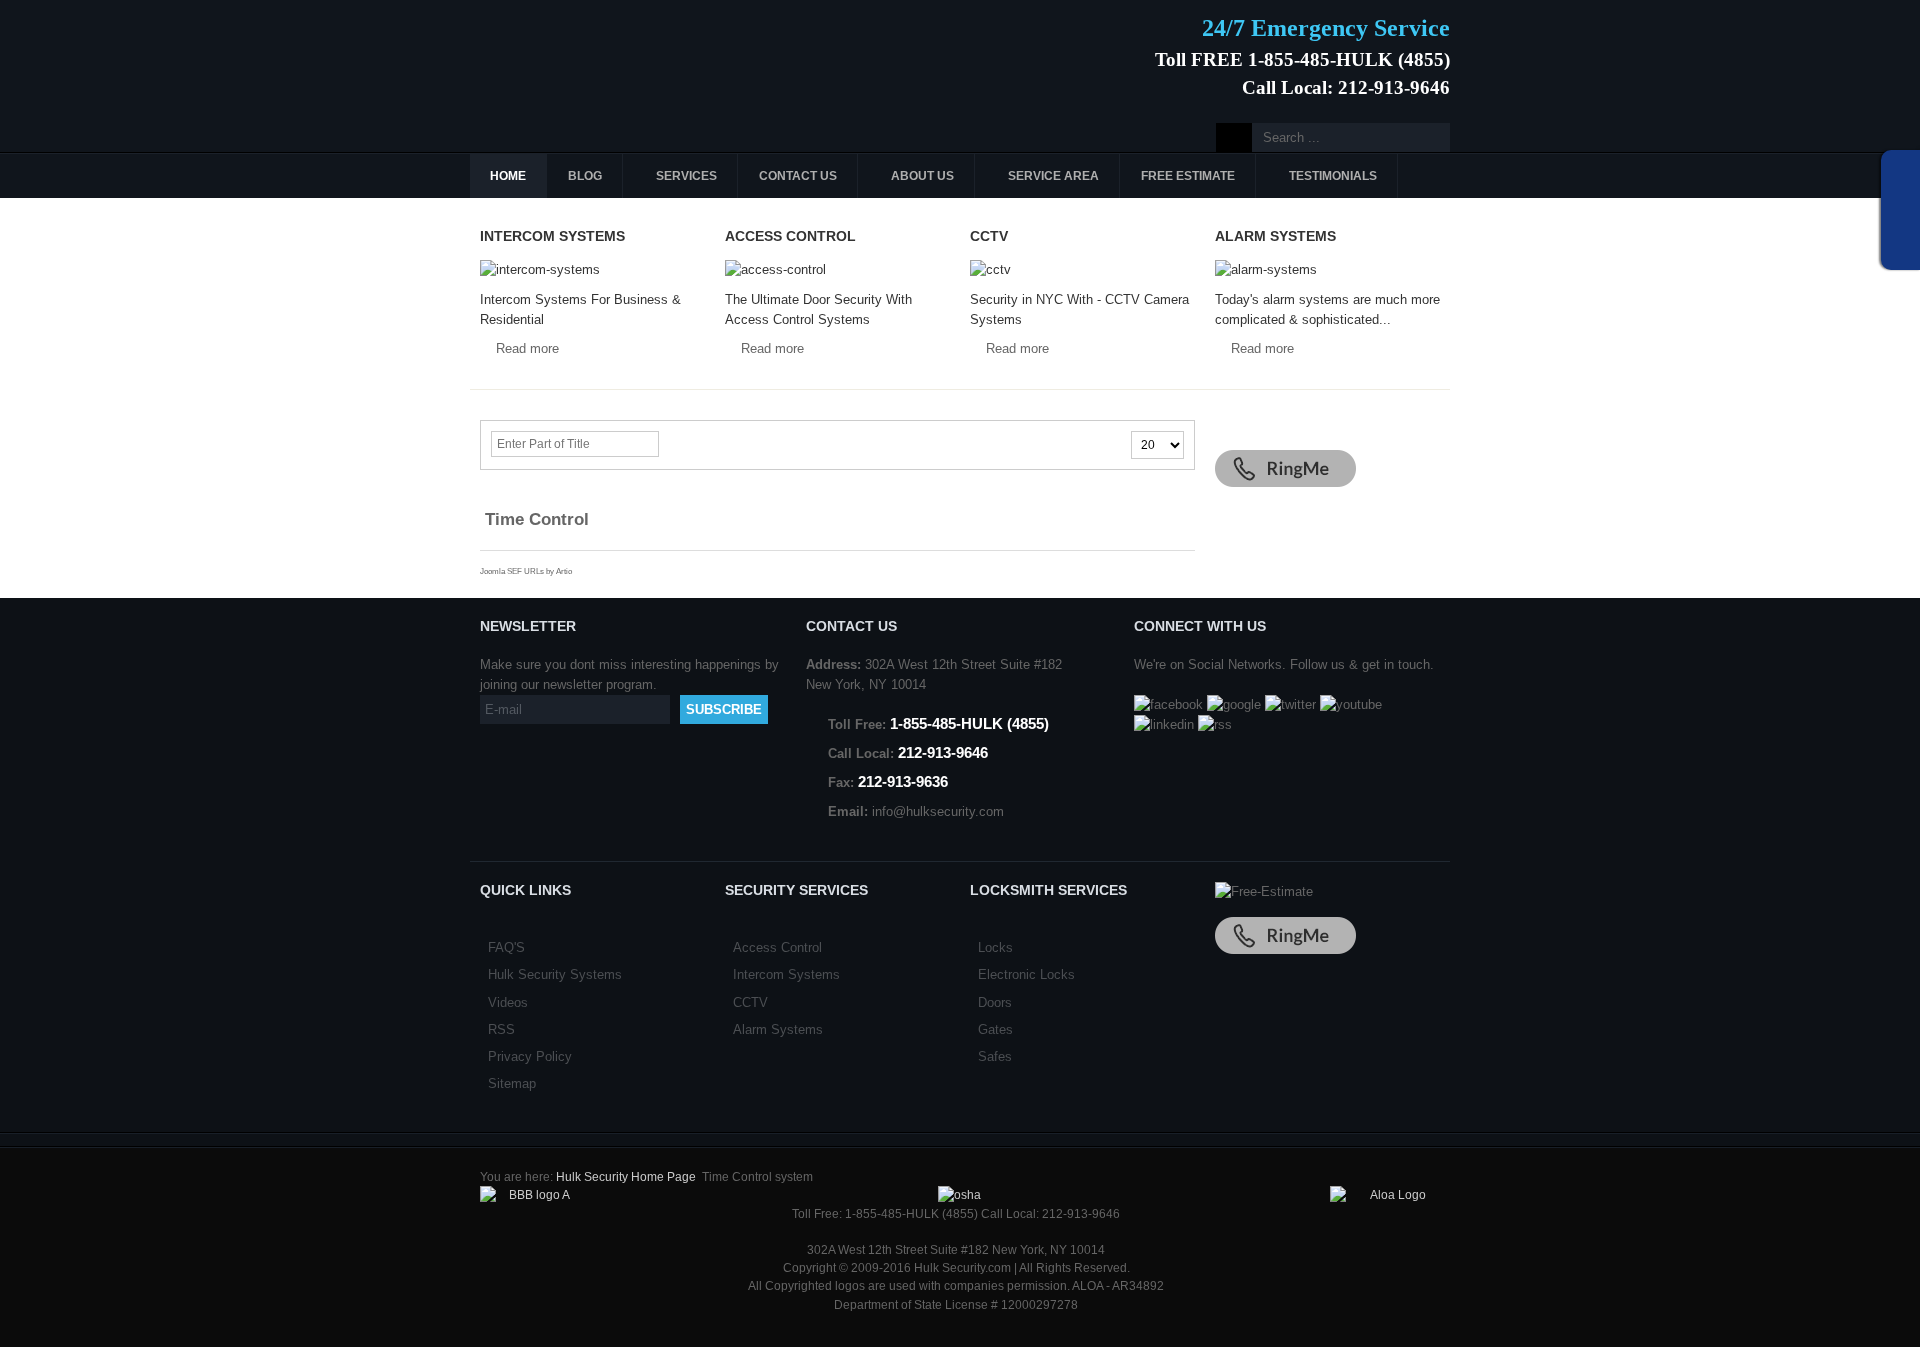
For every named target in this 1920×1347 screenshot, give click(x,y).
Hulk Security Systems (555, 974)
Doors (995, 1002)
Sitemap (512, 1083)
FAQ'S (506, 947)
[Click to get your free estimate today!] (1264, 891)
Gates (995, 1029)
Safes (995, 1056)
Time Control (537, 519)
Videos (508, 1002)
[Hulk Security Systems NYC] (617, 53)
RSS (501, 1029)
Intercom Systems (786, 974)
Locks (995, 947)
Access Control (777, 947)
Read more (527, 348)
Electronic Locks (1026, 974)
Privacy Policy (530, 1056)
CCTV (750, 1002)
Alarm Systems (778, 1029)
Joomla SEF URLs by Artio (526, 571)
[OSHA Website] (959, 1195)
